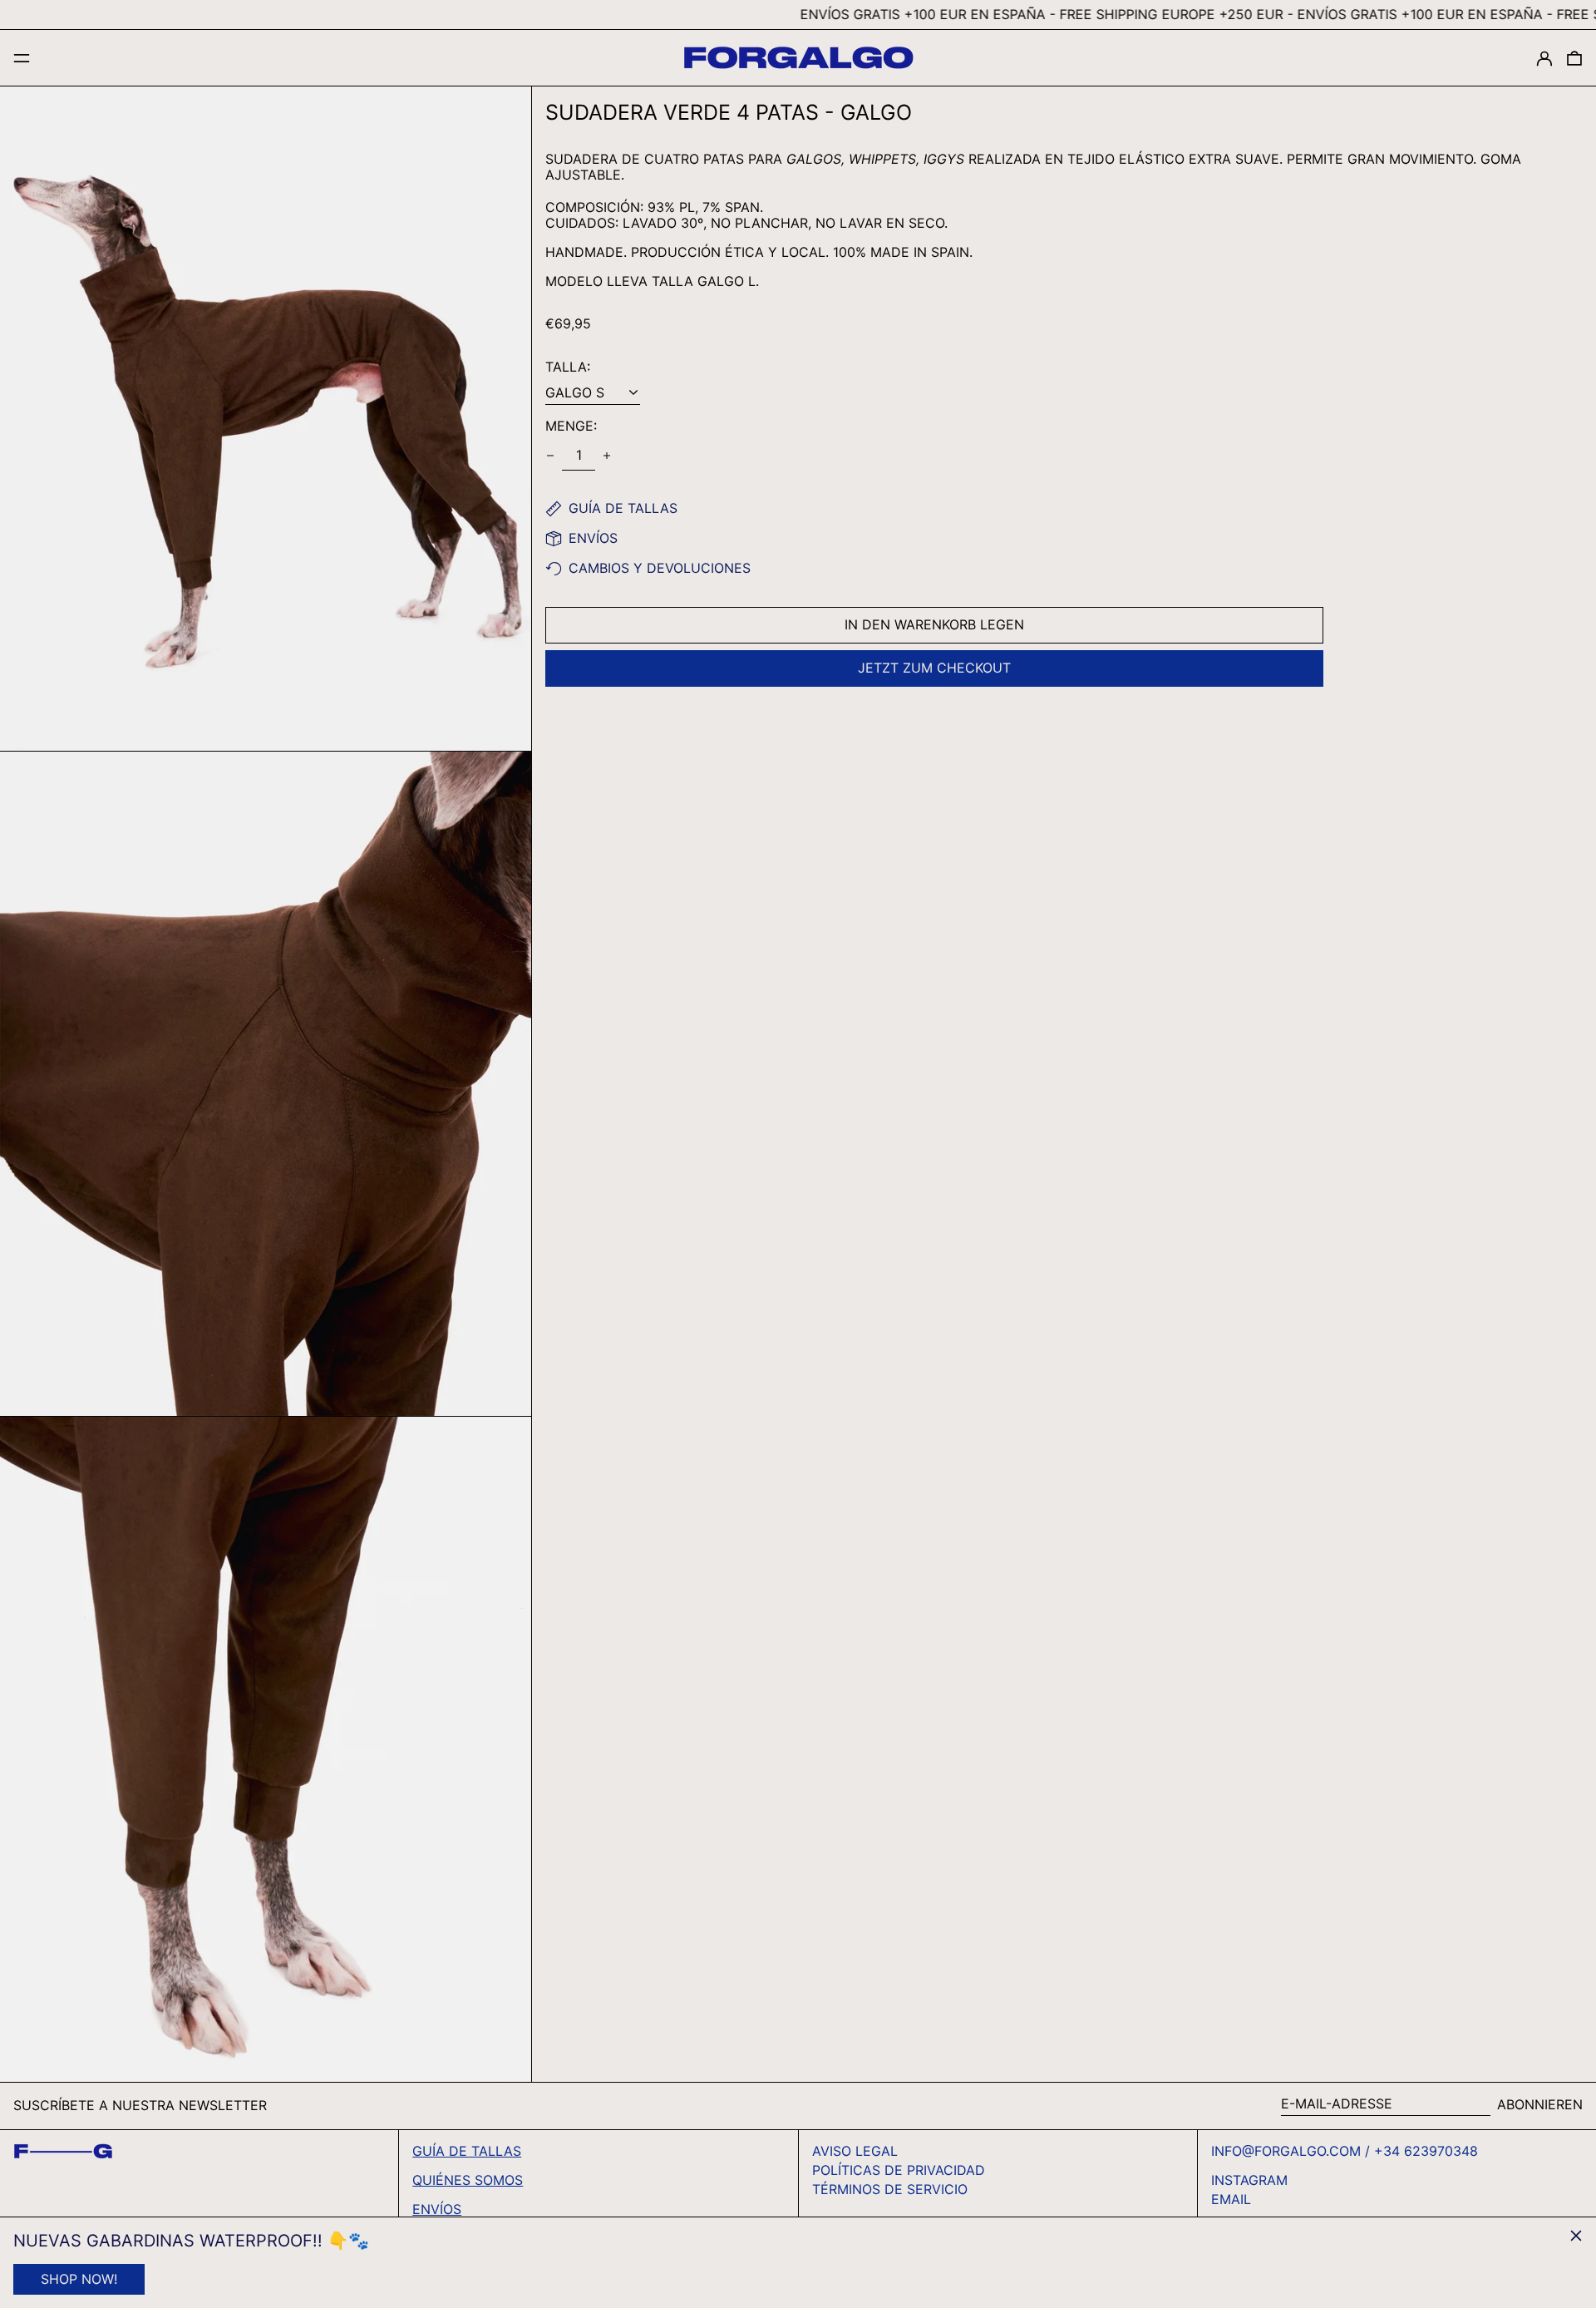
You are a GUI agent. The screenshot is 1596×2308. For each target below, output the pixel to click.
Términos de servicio (890, 2189)
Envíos (437, 2209)
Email (1231, 2200)
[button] (1574, 58)
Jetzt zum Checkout (934, 668)
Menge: (571, 426)
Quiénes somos (468, 2180)
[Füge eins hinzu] (607, 456)
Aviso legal (855, 2151)
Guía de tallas (467, 2151)
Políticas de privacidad (899, 2170)
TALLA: (568, 367)
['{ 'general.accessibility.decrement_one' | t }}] (550, 456)
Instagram (1249, 2180)
